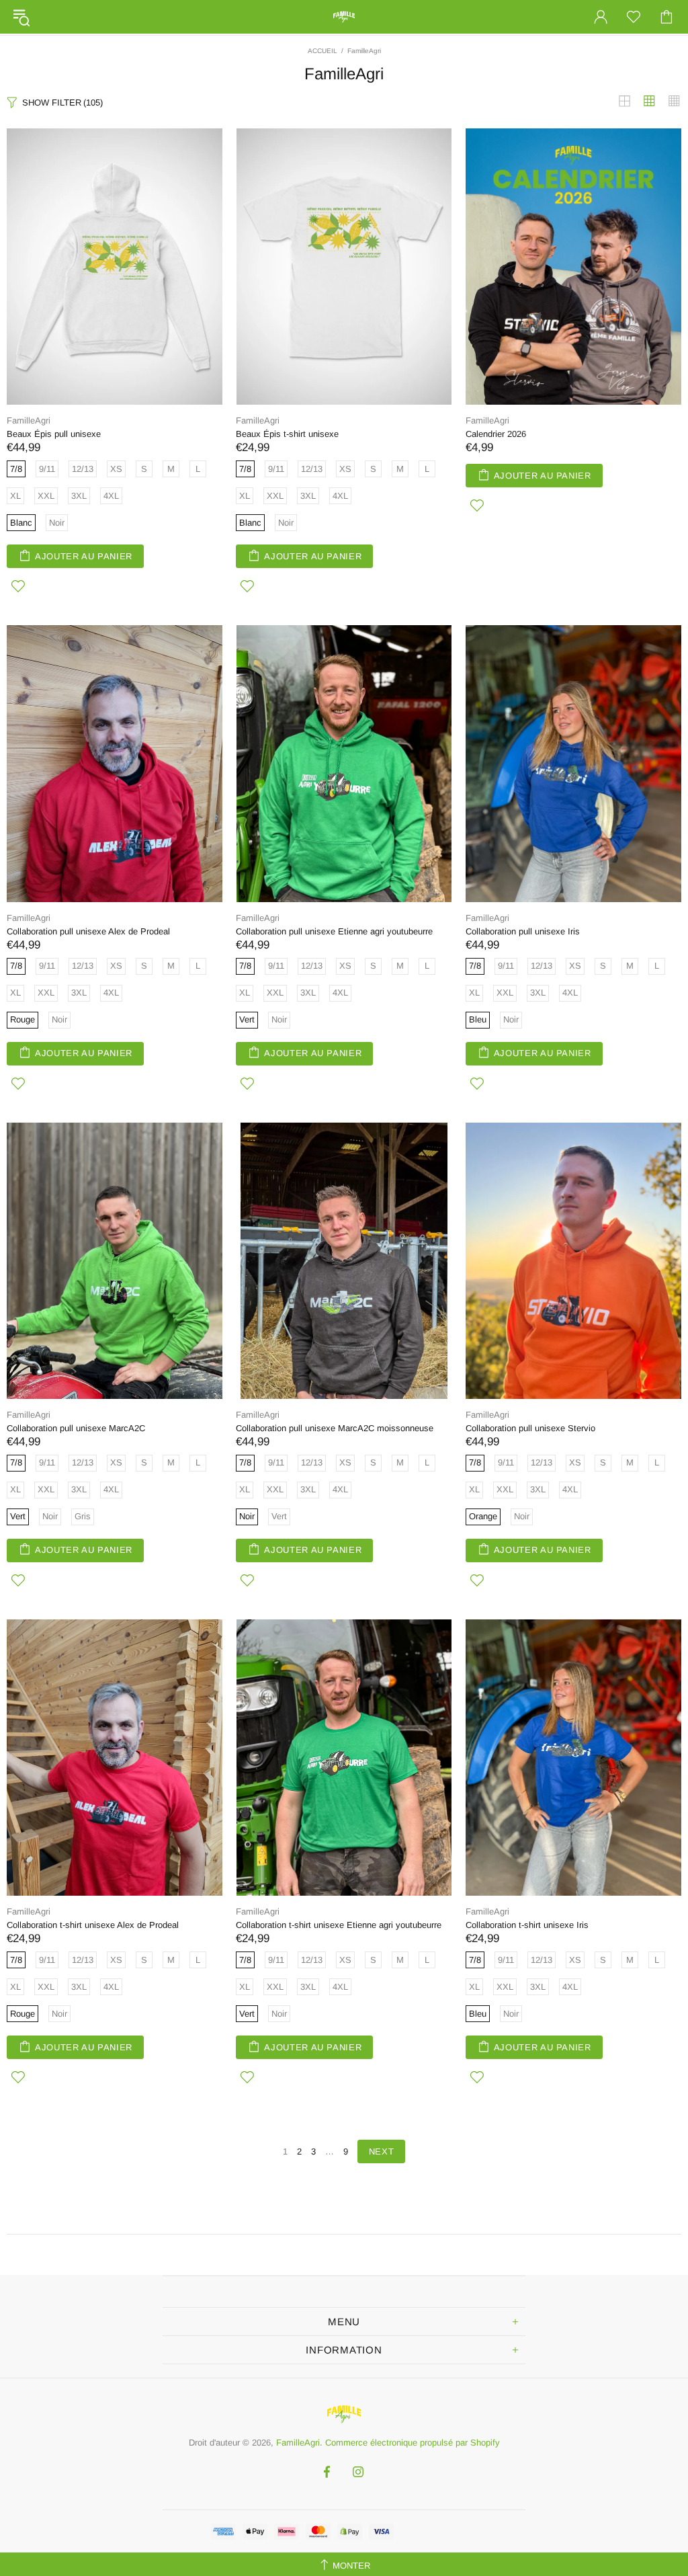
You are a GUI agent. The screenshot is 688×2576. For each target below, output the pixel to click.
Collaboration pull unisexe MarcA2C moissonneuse (335, 1428)
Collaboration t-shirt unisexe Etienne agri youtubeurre (339, 1925)
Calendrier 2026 (496, 434)
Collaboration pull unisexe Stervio (530, 1428)
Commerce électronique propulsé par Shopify (413, 2443)
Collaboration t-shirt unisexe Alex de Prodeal (93, 1925)
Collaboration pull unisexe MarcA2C (76, 1428)
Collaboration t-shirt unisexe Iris (527, 1925)
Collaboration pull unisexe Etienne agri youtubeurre (334, 931)
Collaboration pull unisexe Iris (523, 931)
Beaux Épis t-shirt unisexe (287, 434)
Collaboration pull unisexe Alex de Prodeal (88, 931)
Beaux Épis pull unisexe (54, 434)
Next (382, 2151)
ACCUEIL (322, 51)
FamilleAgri (344, 17)
